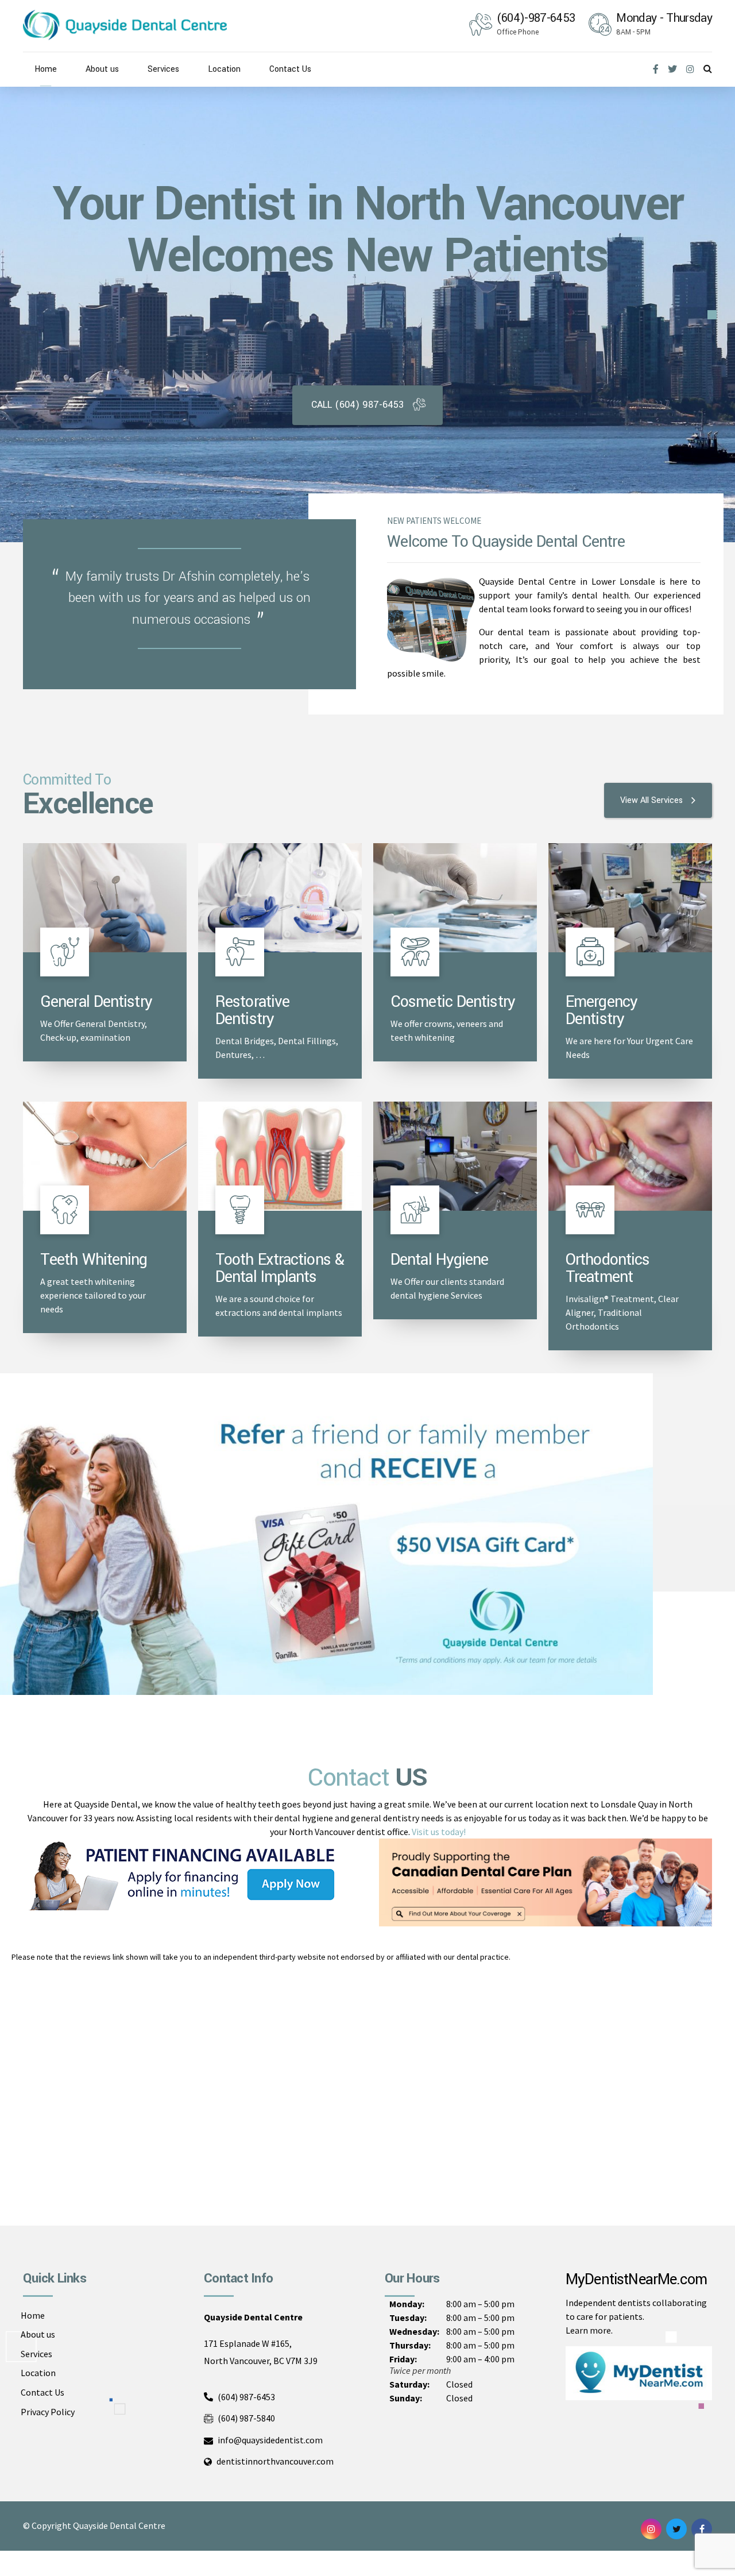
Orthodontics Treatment (608, 1268)
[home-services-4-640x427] (105, 1156)
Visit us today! (439, 1832)
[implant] (280, 1156)
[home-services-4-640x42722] (455, 898)
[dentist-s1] (630, 898)
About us (102, 69)
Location (224, 69)
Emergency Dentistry (601, 1011)
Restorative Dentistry (252, 1011)
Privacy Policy (48, 2411)
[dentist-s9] (455, 1156)
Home (46, 69)
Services (163, 69)
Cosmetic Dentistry (453, 1002)
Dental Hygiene (439, 1260)
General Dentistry (96, 1002)
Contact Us (290, 69)
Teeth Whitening (94, 1260)
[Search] (708, 68)
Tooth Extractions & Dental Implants (280, 1268)
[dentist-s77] (630, 1156)
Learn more (588, 2330)
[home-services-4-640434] (105, 898)
